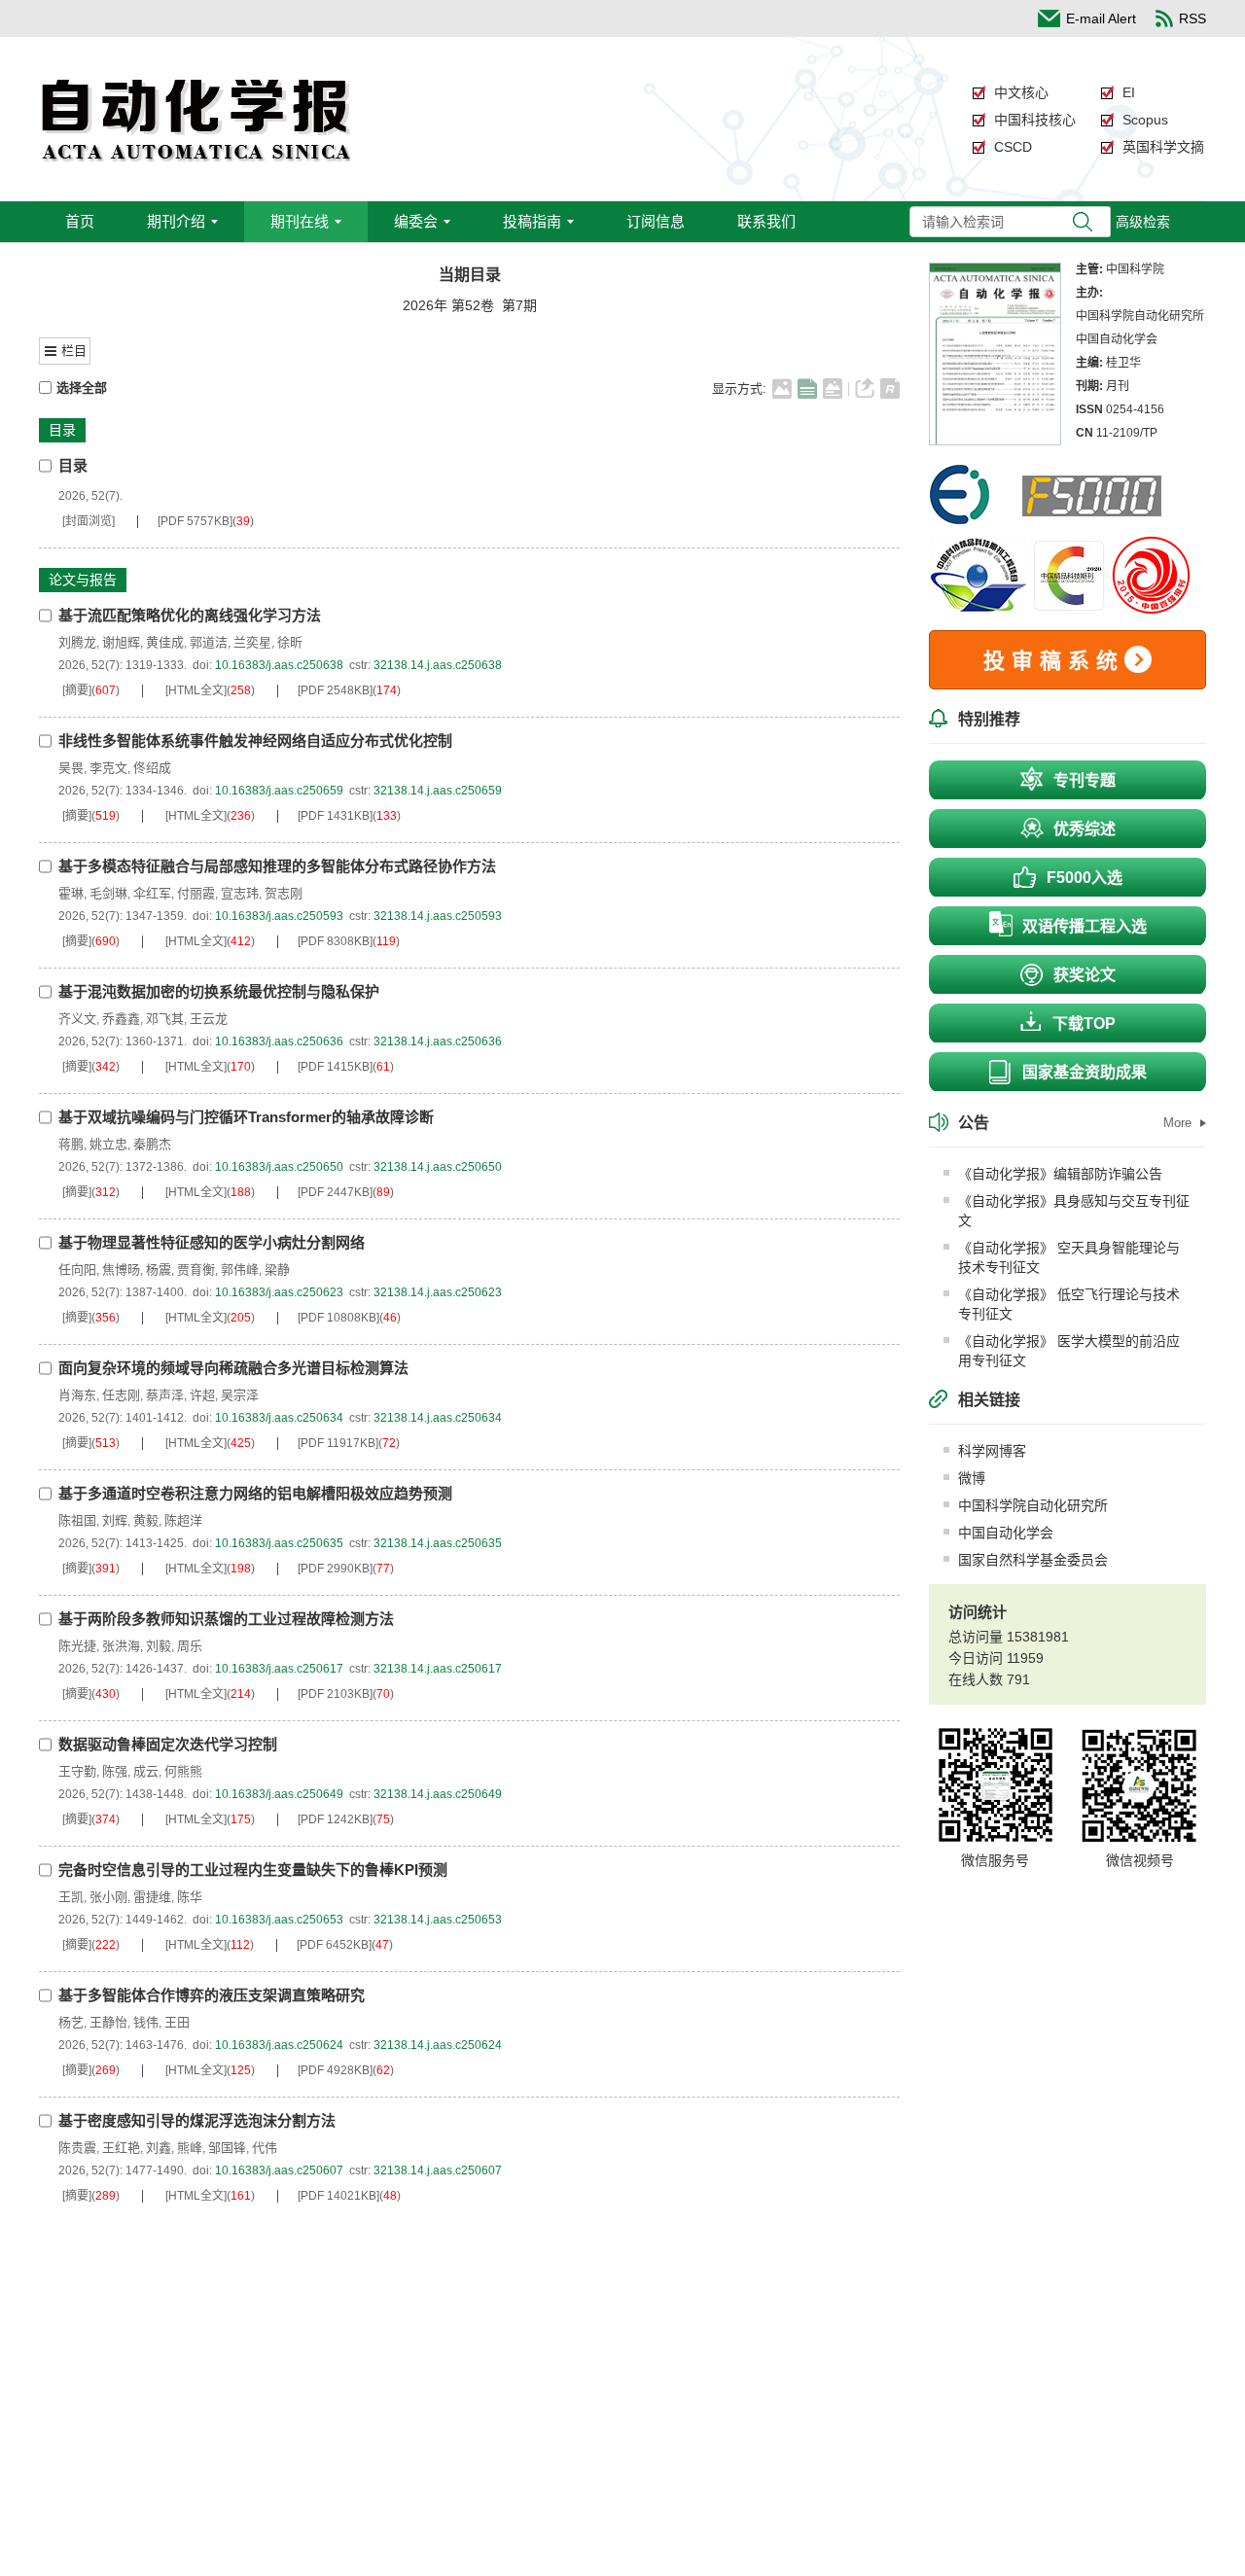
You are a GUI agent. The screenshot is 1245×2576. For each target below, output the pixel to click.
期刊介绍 (176, 221)
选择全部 (82, 388)
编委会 (416, 221)
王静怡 (108, 2022)
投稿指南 (532, 221)
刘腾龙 (77, 642)
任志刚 (121, 1395)
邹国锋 (227, 2148)
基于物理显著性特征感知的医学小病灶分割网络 (212, 1242)
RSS (1192, 18)
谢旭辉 (121, 642)
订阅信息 (656, 221)
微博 (972, 1478)
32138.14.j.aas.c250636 (438, 1041)
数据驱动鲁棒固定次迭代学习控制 (168, 1744)
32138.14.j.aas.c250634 (438, 1418)
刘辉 (115, 1520)
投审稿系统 (1054, 661)
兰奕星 (252, 642)
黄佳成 (165, 642)
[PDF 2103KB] (335, 1694)
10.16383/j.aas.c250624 (279, 2045)
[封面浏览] (89, 521)
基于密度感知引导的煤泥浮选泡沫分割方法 (197, 2120)
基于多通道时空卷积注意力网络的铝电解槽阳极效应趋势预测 (255, 1493)
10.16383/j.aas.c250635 (279, 1543)
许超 (202, 1395)
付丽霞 (196, 893)
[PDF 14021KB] (338, 2196)
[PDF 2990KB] (335, 1569)
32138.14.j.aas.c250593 (438, 916)
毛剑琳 (108, 893)
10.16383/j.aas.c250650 (279, 1167)
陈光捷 (77, 1646)
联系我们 (766, 221)
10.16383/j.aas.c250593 (279, 916)
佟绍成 (152, 768)
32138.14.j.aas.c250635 (438, 1543)
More (1179, 1123)
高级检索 (1143, 222)
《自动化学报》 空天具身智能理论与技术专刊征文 (1069, 1257)
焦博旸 (121, 1270)
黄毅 (146, 1520)
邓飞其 (165, 1019)
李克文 (108, 768)
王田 (177, 2022)
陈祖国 (77, 1520)
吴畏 (71, 768)
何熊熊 (183, 1771)
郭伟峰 (240, 1270)
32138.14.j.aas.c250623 (438, 1292)
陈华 (190, 1897)
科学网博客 (992, 1451)
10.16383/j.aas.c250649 (279, 1794)
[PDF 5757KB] (195, 521)
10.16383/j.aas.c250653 (279, 1920)
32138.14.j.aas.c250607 (438, 2170)
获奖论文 (1085, 975)
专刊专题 (1085, 780)
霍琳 (71, 893)
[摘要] (77, 690)
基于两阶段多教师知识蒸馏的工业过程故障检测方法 (226, 1619)
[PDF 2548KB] (335, 690)
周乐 (190, 1646)
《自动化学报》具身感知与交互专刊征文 (1074, 1211)
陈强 (115, 1771)
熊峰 (190, 2148)
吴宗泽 (240, 1395)
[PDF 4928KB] (335, 2070)
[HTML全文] (196, 690)
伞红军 (152, 893)
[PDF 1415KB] (335, 1067)
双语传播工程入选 (1085, 926)
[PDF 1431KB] (335, 816)
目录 (62, 430)
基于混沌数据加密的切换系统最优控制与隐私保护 (219, 991)
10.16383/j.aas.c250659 (279, 791)
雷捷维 (152, 1897)
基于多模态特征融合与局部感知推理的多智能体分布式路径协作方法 (277, 866)
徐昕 (290, 642)
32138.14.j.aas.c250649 (438, 1794)
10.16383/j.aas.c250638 (279, 665)
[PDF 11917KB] (338, 1443)
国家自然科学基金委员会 (1033, 1560)
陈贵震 (77, 2148)
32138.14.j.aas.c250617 (438, 1669)
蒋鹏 (71, 1144)
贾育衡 (196, 1270)
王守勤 (77, 1771)
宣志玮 (240, 893)
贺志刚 (284, 893)
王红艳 (121, 2148)
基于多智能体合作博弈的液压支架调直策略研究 (212, 1995)
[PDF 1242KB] (335, 1819)
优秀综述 (1085, 829)
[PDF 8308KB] (335, 941)
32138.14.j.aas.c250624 (438, 2045)
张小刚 (108, 1897)
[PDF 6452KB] (334, 1945)
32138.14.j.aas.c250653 (438, 1920)
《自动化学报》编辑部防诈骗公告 (1060, 1174)
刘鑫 (159, 2148)
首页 (80, 221)
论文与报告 (83, 580)
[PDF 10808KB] (338, 1318)
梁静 (277, 1270)
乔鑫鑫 (121, 1019)
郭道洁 (209, 642)
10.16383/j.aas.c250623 (279, 1292)
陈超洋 (183, 1520)
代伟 (265, 2148)
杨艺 (71, 2022)
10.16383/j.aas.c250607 (279, 2170)
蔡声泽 (165, 1395)
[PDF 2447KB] (335, 1192)
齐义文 (77, 1019)
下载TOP (1084, 1023)
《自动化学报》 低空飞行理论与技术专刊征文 (1069, 1304)
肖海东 (77, 1395)
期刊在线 (300, 221)
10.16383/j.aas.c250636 (279, 1041)
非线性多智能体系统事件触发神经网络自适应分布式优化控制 (255, 741)
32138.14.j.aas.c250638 (438, 665)
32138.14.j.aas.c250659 (438, 791)
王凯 (71, 1897)
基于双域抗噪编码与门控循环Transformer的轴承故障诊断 (246, 1117)
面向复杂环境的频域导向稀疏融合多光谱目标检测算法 (233, 1368)
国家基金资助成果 (1085, 1072)
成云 (146, 1771)
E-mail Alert (1101, 18)
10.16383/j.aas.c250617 (279, 1669)
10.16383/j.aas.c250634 (279, 1418)
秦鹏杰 (152, 1144)
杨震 (159, 1270)
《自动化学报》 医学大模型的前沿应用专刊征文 (1069, 1351)
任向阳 (77, 1270)
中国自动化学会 (1006, 1533)
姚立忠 (108, 1144)
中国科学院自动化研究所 (1033, 1505)
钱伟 (146, 2022)
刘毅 (159, 1646)
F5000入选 (1085, 878)
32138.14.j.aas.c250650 (438, 1167)
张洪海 (121, 1646)
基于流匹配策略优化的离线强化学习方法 (190, 615)
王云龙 (209, 1019)
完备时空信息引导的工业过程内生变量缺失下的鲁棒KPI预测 (253, 1870)
